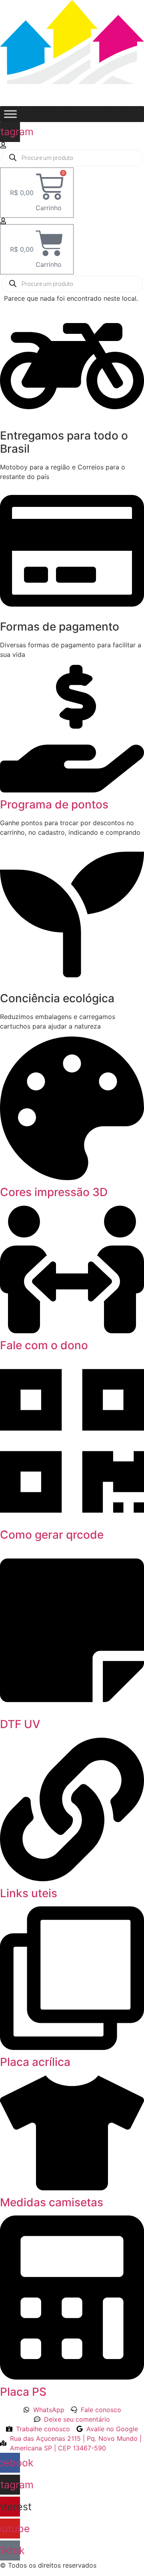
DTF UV (20, 1724)
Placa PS (23, 2392)
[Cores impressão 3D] (72, 1178)
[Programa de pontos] (72, 790)
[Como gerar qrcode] (72, 1520)
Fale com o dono (44, 1345)
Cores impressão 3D (54, 1192)
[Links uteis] (72, 1879)
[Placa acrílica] (72, 2048)
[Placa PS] (72, 2377)
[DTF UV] (72, 1710)
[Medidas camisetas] (72, 2188)
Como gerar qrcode (52, 1535)
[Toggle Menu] (10, 114)
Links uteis (29, 1893)
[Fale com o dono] (72, 1331)
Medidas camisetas (52, 2202)
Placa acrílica (35, 2062)
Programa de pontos (54, 804)
